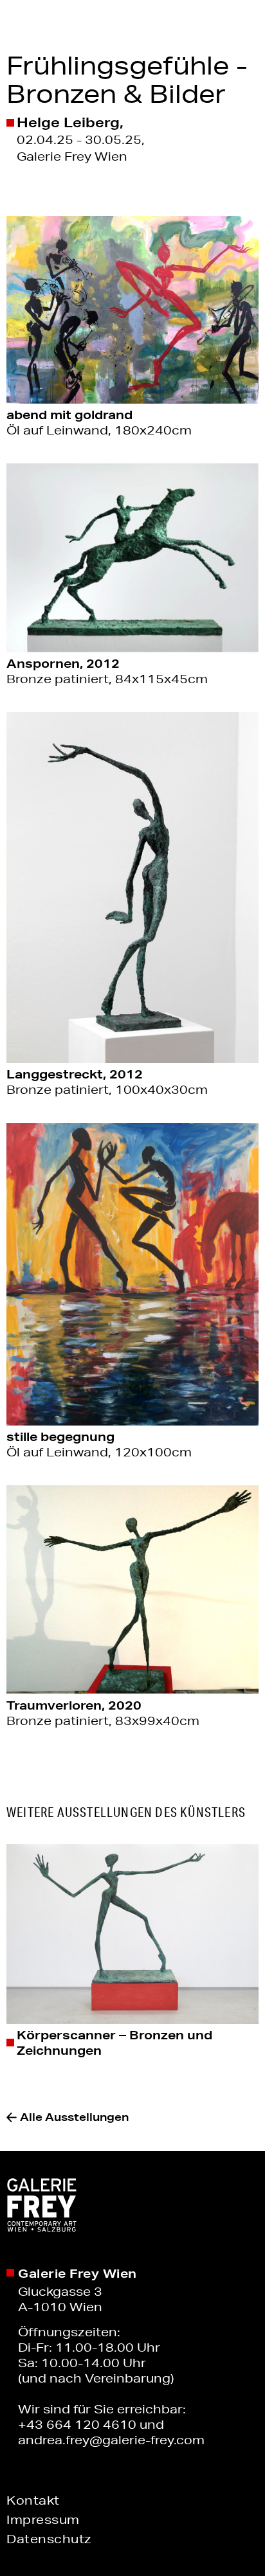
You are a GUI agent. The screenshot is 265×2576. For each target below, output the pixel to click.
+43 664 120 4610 (77, 2424)
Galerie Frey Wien (78, 2273)
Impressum (43, 2519)
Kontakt (33, 2500)
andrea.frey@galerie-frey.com (111, 2440)
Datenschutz (49, 2539)
